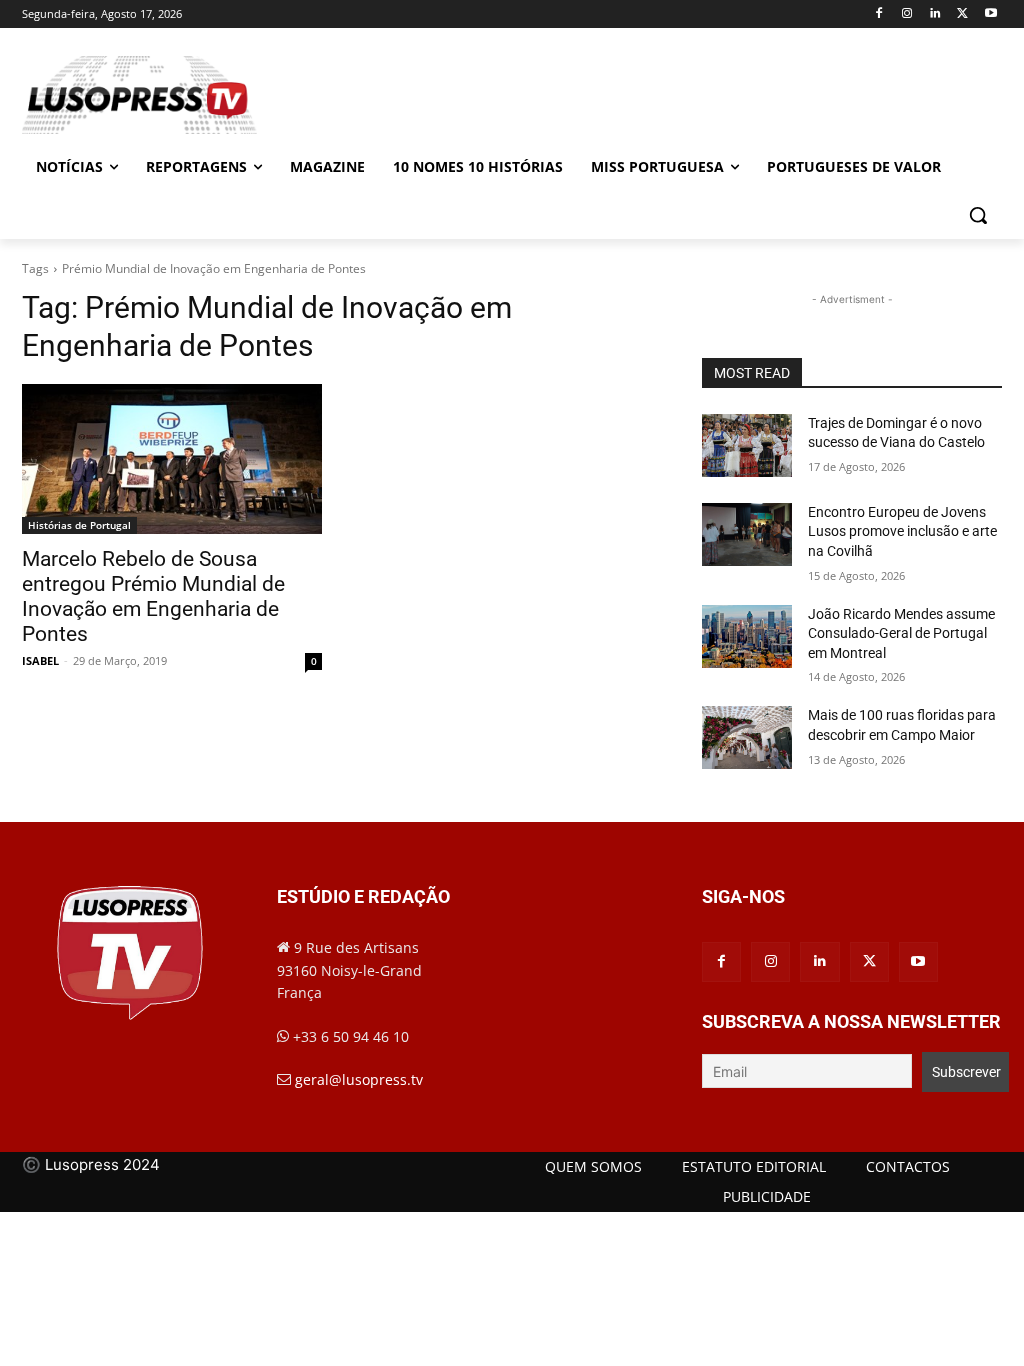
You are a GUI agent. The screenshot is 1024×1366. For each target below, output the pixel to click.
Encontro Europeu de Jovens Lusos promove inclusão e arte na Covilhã (902, 531)
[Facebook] (879, 14)
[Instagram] (907, 14)
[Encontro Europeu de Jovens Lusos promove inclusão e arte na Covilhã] (747, 534)
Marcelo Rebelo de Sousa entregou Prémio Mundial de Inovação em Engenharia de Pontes (153, 596)
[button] (978, 215)
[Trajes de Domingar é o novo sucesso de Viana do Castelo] (747, 445)
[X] (962, 14)
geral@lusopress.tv (359, 1079)
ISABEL (40, 660)
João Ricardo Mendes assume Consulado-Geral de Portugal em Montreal (901, 633)
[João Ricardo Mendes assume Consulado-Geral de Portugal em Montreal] (747, 636)
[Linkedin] (935, 14)
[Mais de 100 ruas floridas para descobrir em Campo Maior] (747, 737)
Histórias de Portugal (79, 525)
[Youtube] (990, 14)
